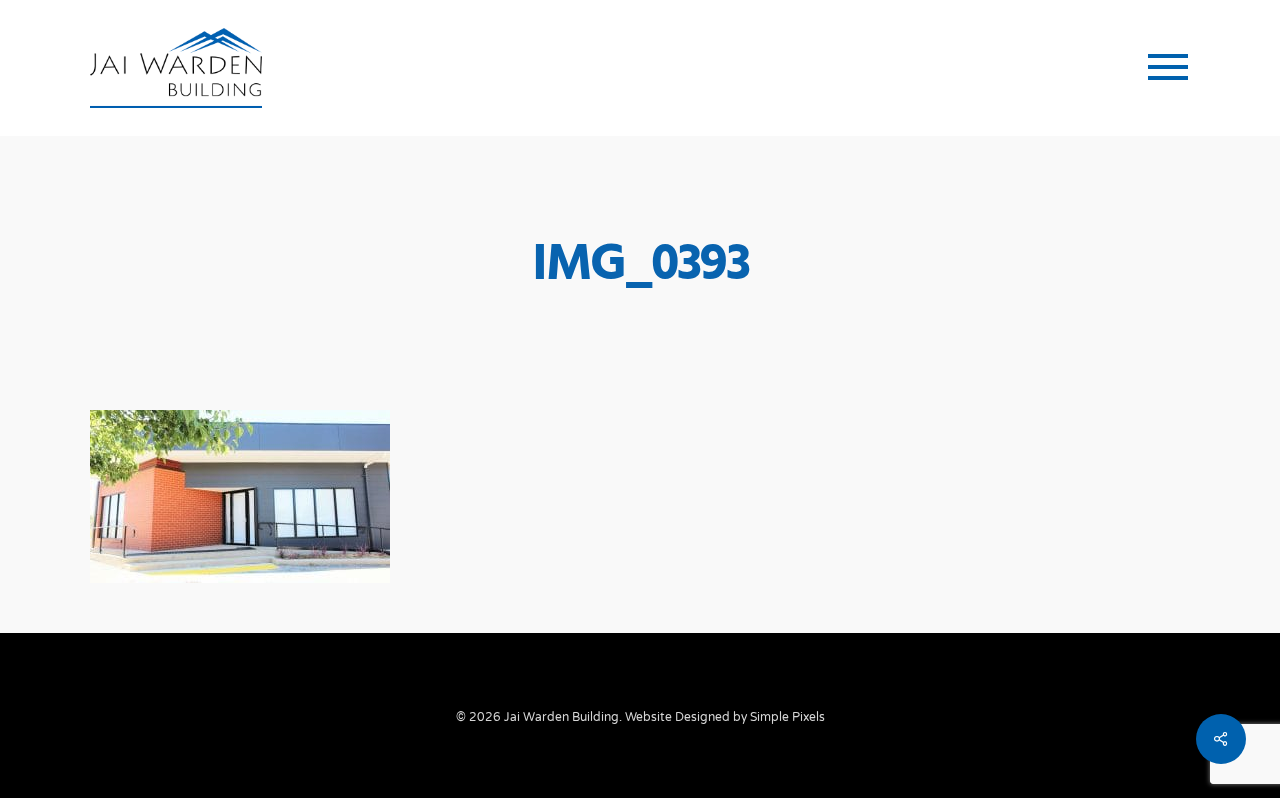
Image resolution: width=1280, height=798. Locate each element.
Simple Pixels (787, 717)
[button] (1169, 68)
